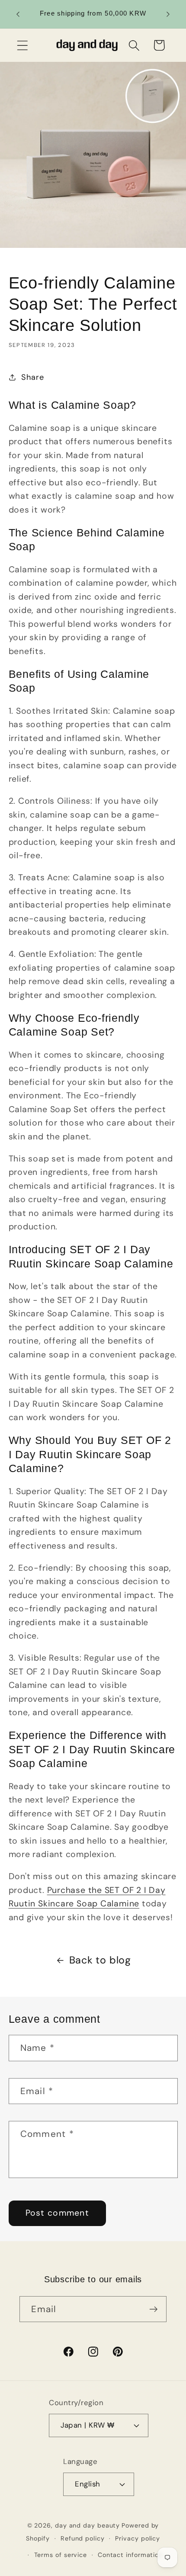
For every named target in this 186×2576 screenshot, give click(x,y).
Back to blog (100, 1960)
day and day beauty (87, 2525)
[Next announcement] (168, 14)
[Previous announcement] (18, 14)
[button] (22, 45)
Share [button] (32, 377)
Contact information (130, 2555)
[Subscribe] (154, 2309)
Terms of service (61, 2555)
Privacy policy (138, 2538)
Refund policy (83, 2538)
